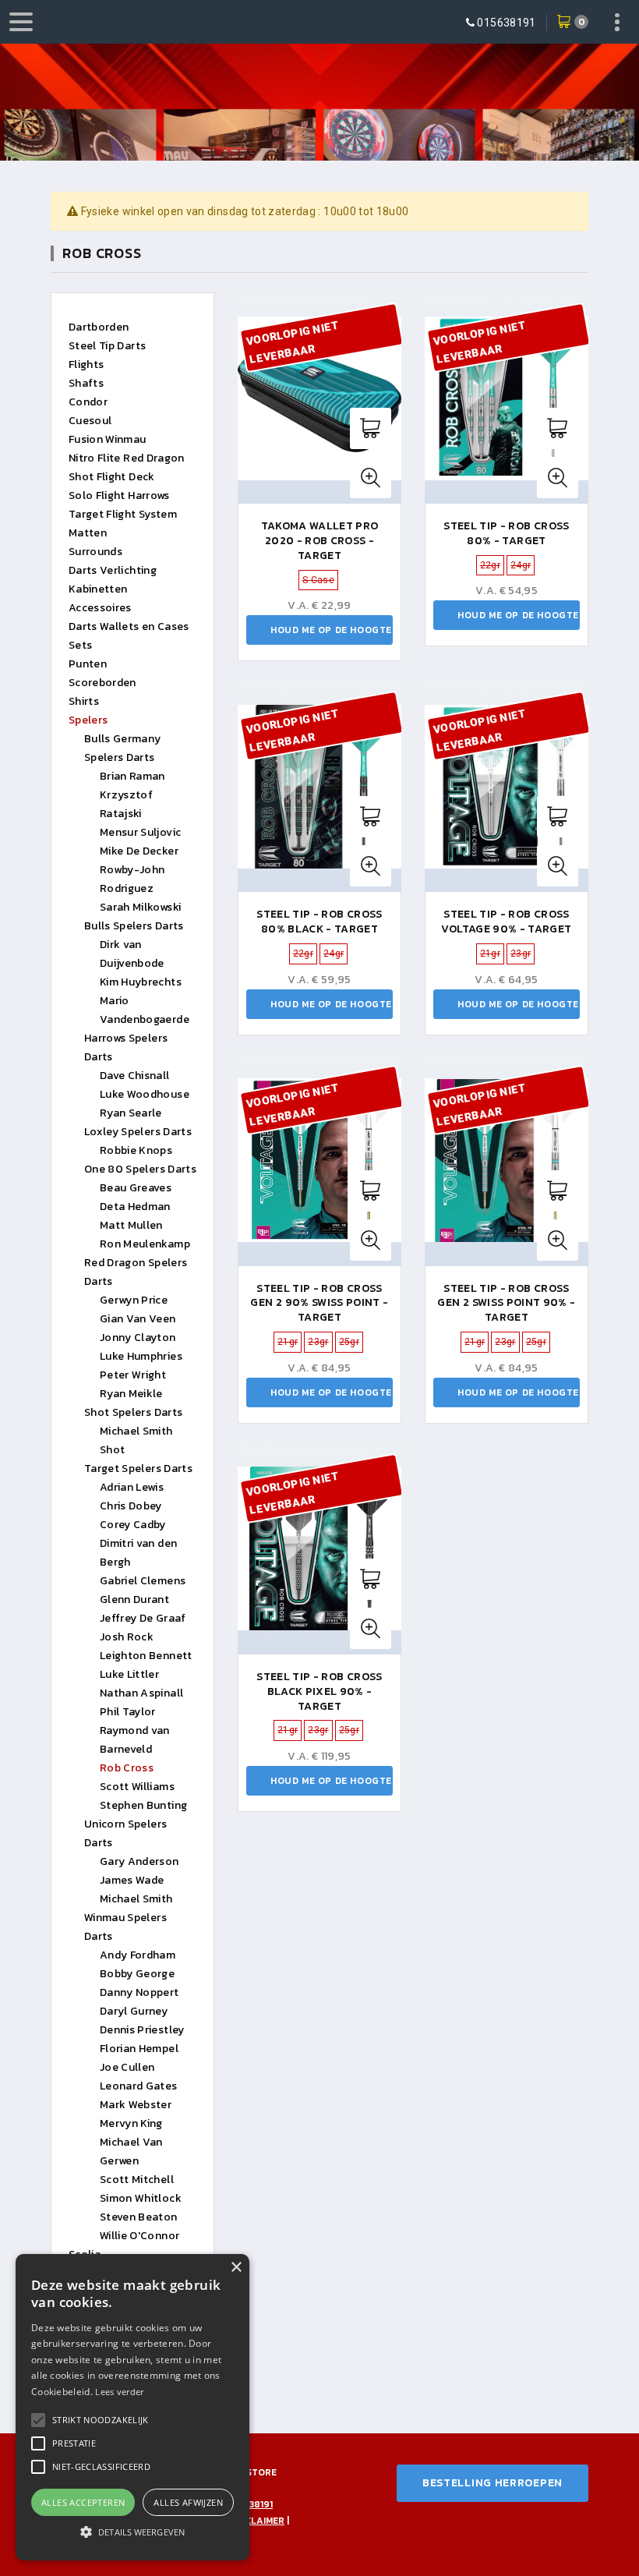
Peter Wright (133, 1375)
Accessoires (100, 608)
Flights (86, 364)
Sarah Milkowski (140, 907)
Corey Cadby (133, 1525)
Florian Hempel (139, 2049)
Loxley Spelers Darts (138, 1132)
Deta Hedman (135, 1207)
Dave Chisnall (135, 1076)
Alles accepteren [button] (83, 2502)
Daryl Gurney (134, 2011)
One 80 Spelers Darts (140, 1169)
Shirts (84, 701)
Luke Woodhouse (145, 1094)
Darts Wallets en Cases (129, 626)
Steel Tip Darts (107, 346)
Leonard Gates (139, 2086)
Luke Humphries (141, 1356)
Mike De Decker (139, 851)
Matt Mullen (131, 1225)
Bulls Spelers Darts (134, 926)
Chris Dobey (131, 1506)
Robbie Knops (136, 1150)
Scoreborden (102, 683)
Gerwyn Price (134, 1300)
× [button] (236, 2268)
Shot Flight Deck (112, 477)
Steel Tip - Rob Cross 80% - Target (506, 533)
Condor (88, 402)
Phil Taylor (128, 1712)
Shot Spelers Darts (133, 1412)
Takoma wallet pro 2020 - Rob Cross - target (320, 541)
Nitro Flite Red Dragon (127, 458)
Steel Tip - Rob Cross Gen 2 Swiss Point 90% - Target (506, 1303)
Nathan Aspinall (141, 1693)
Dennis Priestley (142, 2030)
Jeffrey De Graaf (143, 1618)
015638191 (506, 23)
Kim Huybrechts (141, 982)
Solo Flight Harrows (119, 495)
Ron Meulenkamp (145, 1244)
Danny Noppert (139, 1992)
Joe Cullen (127, 2067)
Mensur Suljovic (140, 832)
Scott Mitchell (137, 2180)
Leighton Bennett (146, 1656)
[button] (101, 2420)
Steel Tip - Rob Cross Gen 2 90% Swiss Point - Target (319, 1303)
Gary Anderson (139, 1861)
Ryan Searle (131, 1113)
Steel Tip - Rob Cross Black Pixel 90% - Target (319, 1691)
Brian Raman (132, 776)
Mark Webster (136, 2105)
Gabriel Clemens (143, 1581)
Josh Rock (127, 1637)
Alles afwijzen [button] (188, 2502)
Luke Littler (129, 1674)
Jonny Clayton (138, 1338)
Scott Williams (137, 1787)
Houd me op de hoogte (331, 630)
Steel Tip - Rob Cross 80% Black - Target (319, 922)
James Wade (132, 1880)
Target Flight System (123, 514)
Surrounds (95, 552)
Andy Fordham (138, 1955)
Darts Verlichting (113, 570)
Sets (80, 645)
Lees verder (119, 2392)
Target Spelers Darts (138, 1468)
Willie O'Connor (139, 2236)
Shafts (86, 383)
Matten (88, 533)
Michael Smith (136, 1899)
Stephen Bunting (143, 1805)
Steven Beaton (139, 2217)
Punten (88, 664)
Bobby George (137, 1974)
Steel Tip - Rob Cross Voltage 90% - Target (506, 922)
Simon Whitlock (141, 2198)
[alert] (132, 2407)
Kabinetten (98, 589)
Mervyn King (131, 2123)
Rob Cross (127, 1768)
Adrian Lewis (132, 1487)
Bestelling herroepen (492, 2483)
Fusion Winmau (108, 439)
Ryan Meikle (131, 1394)
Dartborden (99, 327)
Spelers (88, 720)
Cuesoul (90, 421)
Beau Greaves (136, 1188)
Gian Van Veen (138, 1319)
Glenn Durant (134, 1599)
